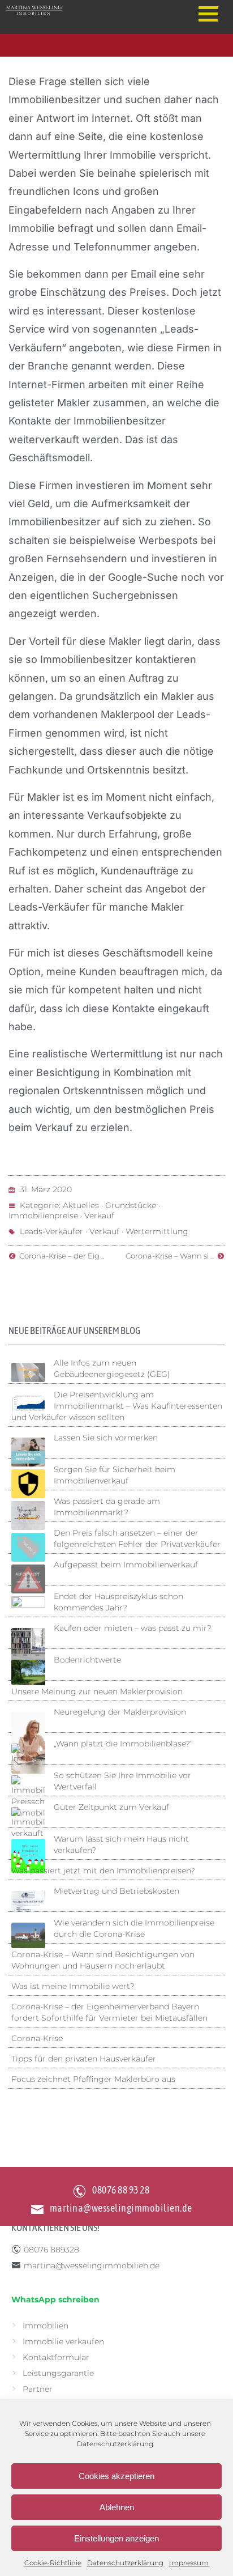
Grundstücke (131, 1205)
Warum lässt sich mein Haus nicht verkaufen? (121, 1844)
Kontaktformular (56, 2357)
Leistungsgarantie (58, 2373)
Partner (38, 2389)
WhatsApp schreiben (55, 2299)
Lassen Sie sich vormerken (106, 1438)
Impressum (189, 2563)
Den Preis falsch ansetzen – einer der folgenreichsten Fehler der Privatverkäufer (137, 1538)
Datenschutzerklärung (115, 2444)
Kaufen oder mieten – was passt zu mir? (133, 1628)
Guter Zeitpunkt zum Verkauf (111, 1807)
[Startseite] (90, 10)
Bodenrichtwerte (87, 1660)
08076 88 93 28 (121, 2190)
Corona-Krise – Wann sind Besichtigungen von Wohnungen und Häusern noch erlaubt (103, 1960)
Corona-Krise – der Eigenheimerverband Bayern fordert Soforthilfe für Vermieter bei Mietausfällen (109, 2012)
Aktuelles (81, 1205)
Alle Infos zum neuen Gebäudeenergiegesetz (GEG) (112, 1368)
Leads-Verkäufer (51, 1231)
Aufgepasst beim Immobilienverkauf (126, 1565)
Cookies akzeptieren (116, 2476)
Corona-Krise (37, 2038)
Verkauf (99, 1215)
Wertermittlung (157, 1231)
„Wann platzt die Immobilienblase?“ (123, 1744)
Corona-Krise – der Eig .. (60, 1256)
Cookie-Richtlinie (53, 2563)
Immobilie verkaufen (63, 2341)
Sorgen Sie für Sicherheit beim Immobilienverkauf (115, 1475)
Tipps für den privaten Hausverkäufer (84, 2059)
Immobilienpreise (43, 1215)
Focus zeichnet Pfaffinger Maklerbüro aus (93, 2079)
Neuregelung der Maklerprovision (120, 1712)
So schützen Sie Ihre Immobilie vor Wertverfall (122, 1781)
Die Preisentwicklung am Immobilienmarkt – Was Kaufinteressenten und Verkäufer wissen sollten (117, 1406)
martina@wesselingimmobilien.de (121, 2208)
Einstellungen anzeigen (116, 2538)
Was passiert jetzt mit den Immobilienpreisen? (103, 1871)
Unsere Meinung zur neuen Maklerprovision (97, 1691)
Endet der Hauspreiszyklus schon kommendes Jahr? (118, 1602)
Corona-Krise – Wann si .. (171, 1256)
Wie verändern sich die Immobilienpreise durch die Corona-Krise (134, 1928)
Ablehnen (117, 2507)
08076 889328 (51, 2250)
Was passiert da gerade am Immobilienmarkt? (107, 1507)
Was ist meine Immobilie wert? (73, 1986)
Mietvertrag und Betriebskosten (116, 1891)
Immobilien (46, 2326)
